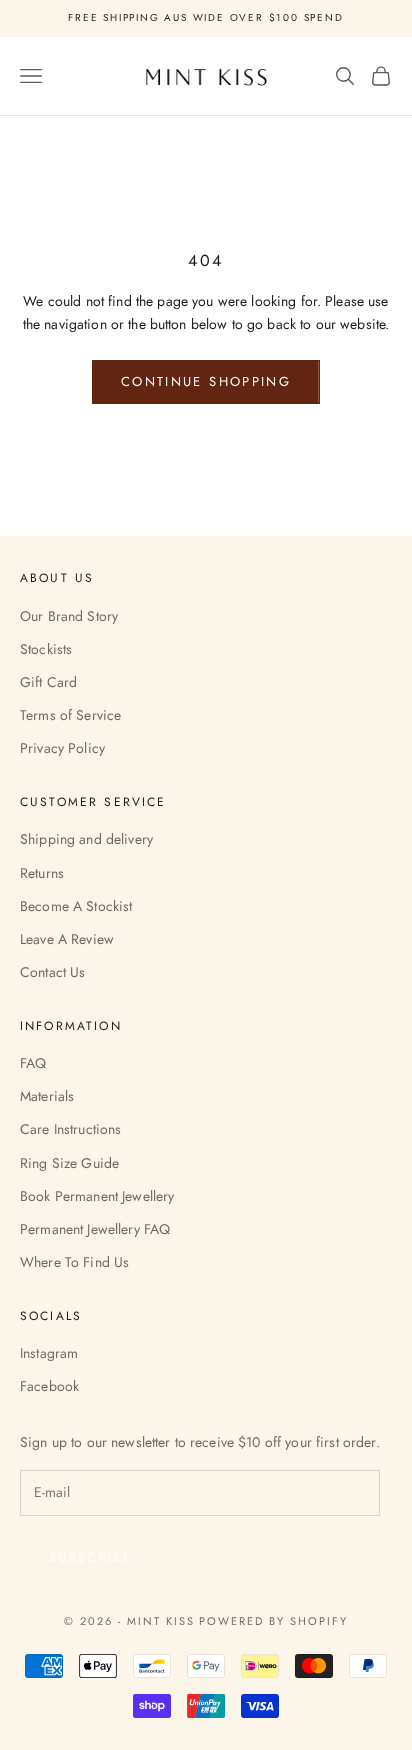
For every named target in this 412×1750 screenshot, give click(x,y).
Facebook (49, 1386)
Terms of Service (70, 715)
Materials (47, 1096)
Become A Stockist (76, 906)
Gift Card (48, 682)
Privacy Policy (62, 748)
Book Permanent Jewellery (97, 1196)
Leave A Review (67, 939)
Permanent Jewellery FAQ (95, 1229)
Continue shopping (206, 381)
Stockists (46, 649)
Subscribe (90, 1557)
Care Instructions (70, 1129)
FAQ (33, 1063)
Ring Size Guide (69, 1163)
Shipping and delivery (86, 839)
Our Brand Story (69, 616)
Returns (42, 873)
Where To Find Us (74, 1262)
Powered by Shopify (273, 1621)
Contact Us (52, 972)
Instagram (49, 1353)
